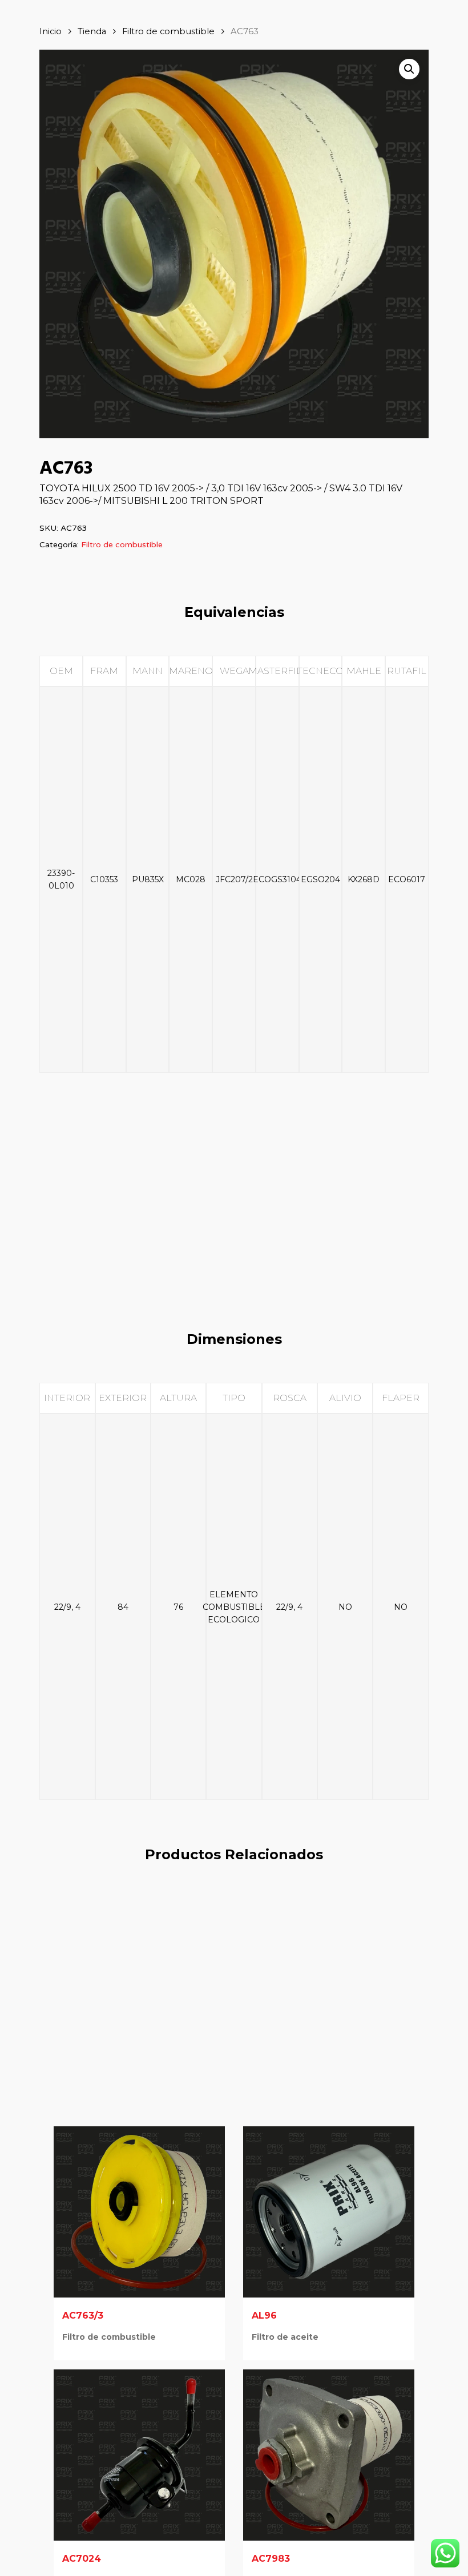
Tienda (92, 31)
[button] (409, 69)
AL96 (264, 2315)
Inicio (51, 31)
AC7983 (271, 2559)
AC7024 (82, 2559)
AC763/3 (83, 2315)
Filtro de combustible (168, 31)
